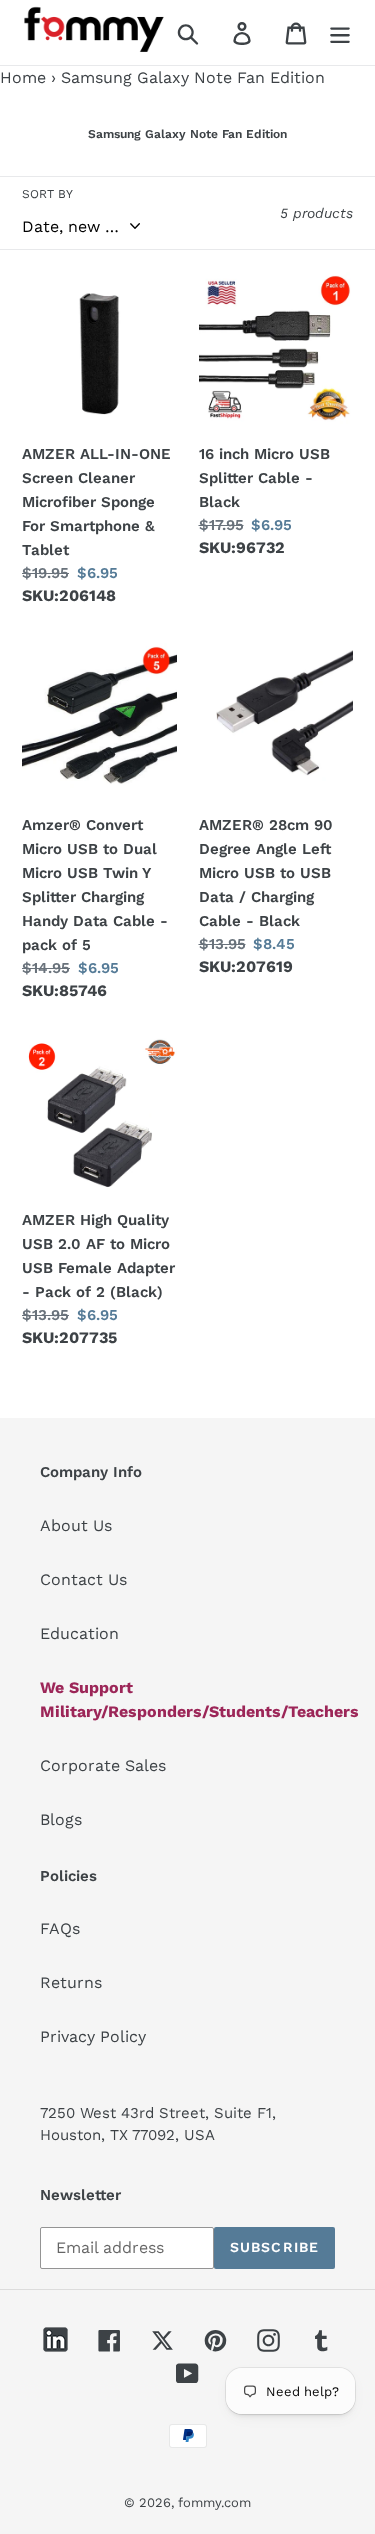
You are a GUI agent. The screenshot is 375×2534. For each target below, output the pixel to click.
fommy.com (214, 2502)
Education (79, 1633)
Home (23, 77)
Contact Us (83, 1579)
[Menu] (340, 32)
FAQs (60, 1928)
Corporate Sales (103, 1765)
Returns (71, 1982)
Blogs (61, 1819)
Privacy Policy (93, 2036)
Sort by (47, 194)
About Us (76, 1525)
